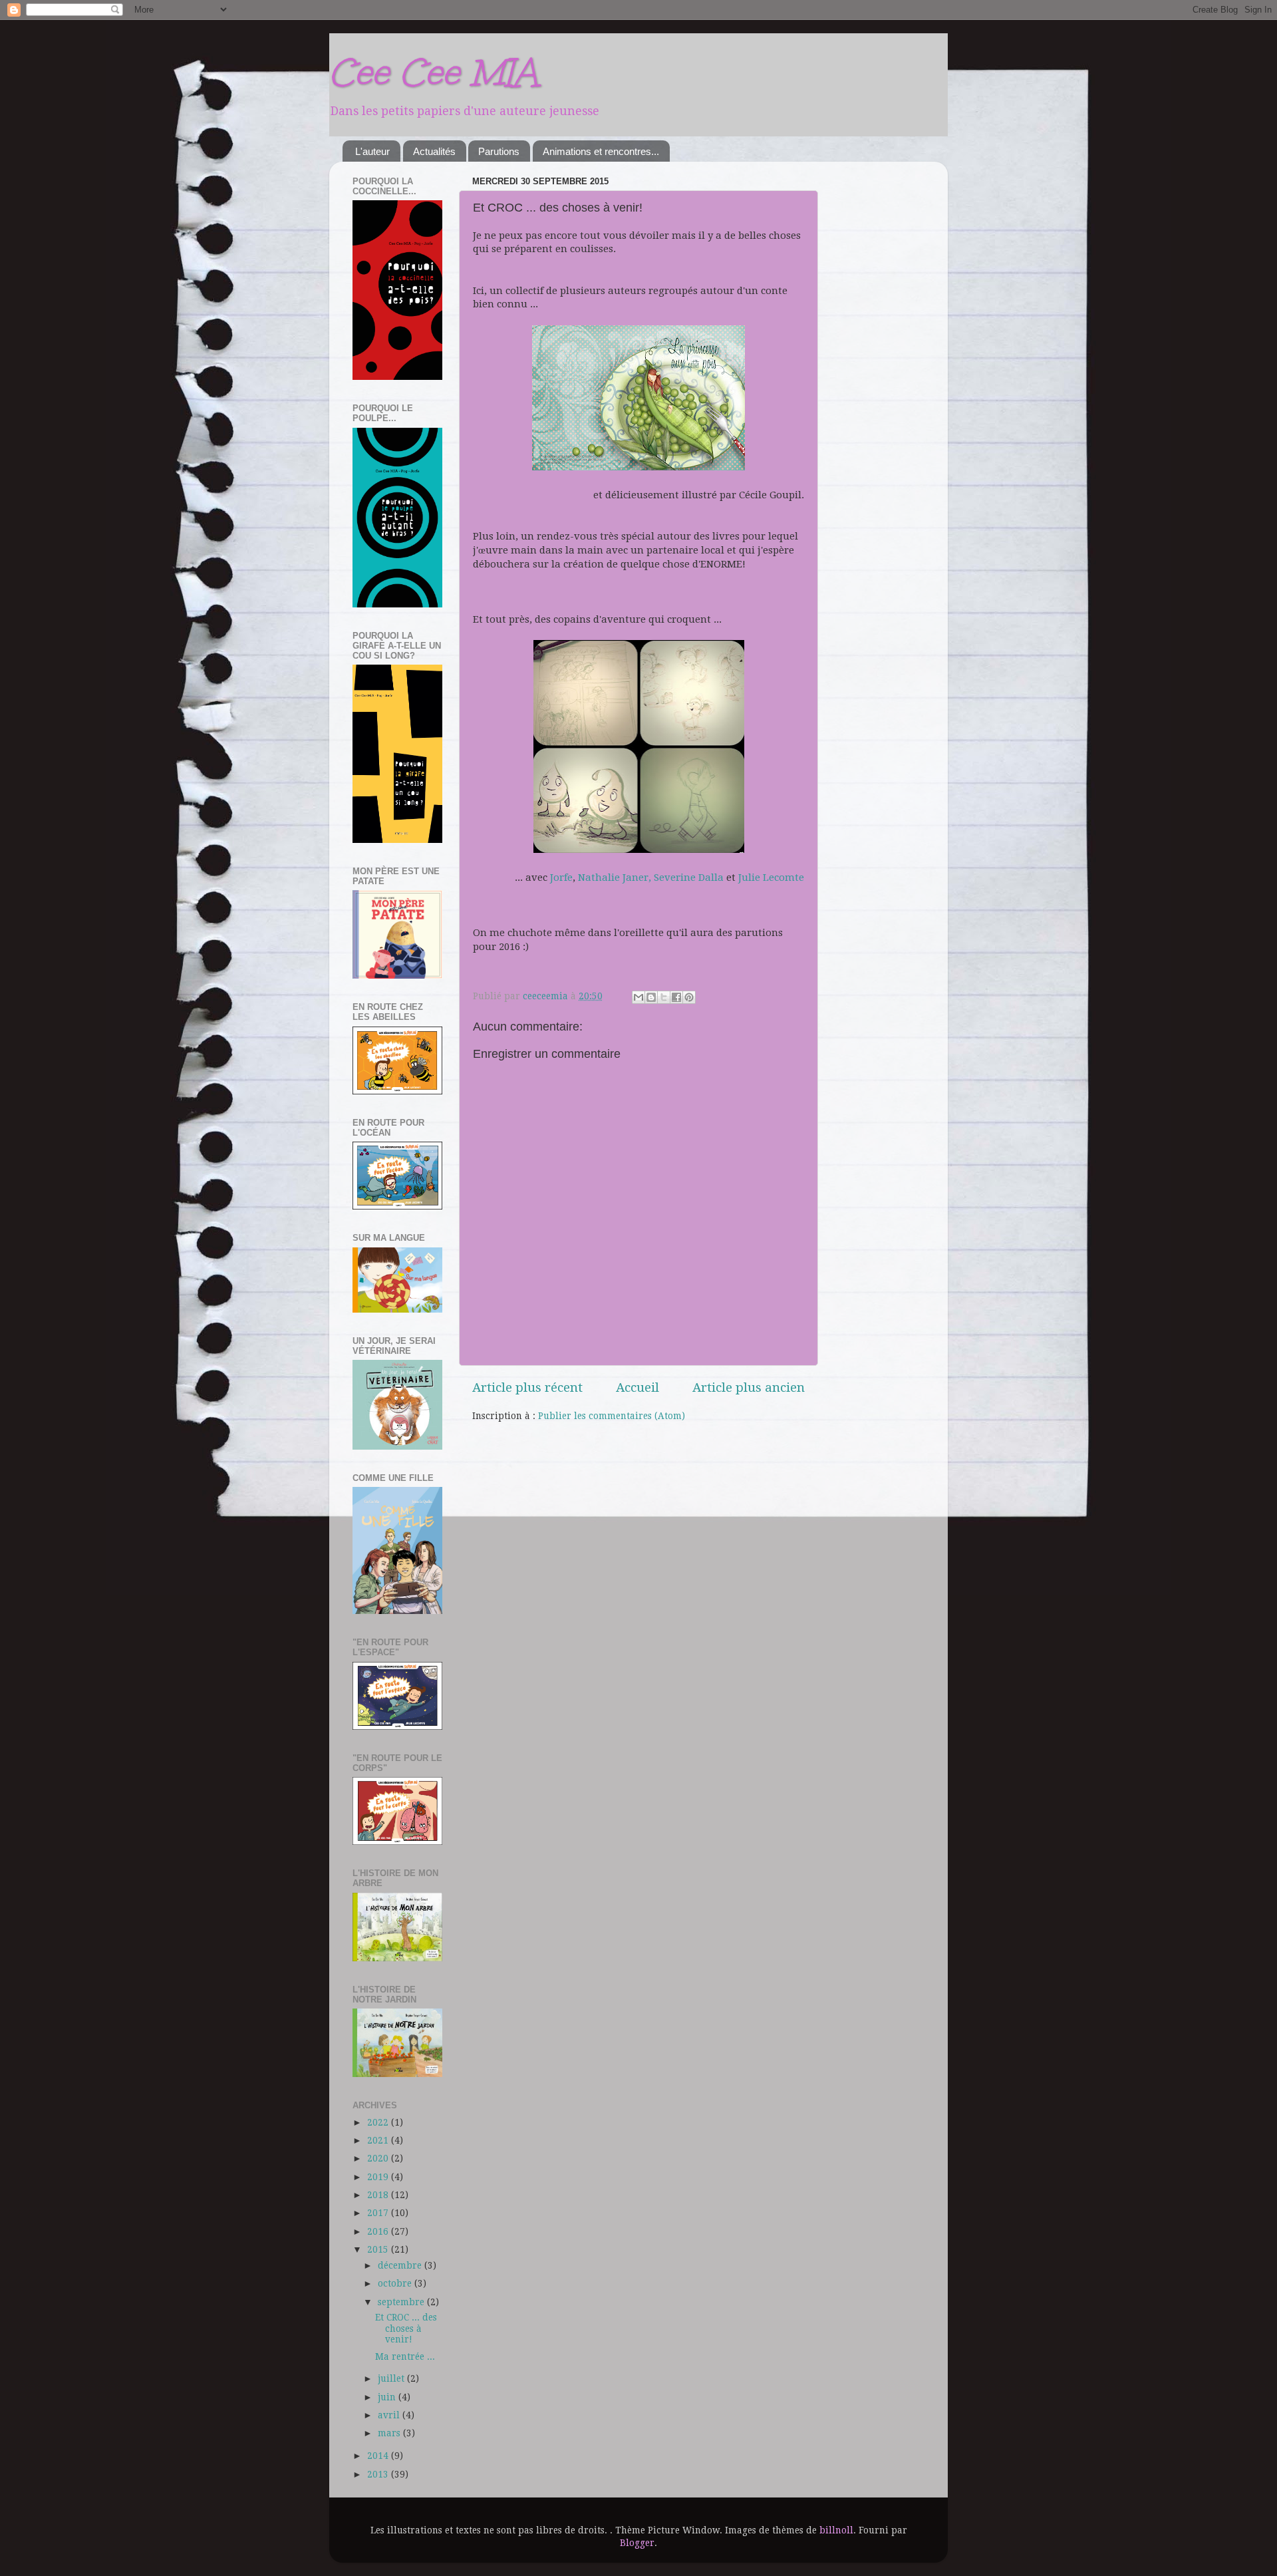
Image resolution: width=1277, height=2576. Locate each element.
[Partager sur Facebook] (676, 997)
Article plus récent (527, 1387)
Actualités (434, 151)
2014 (379, 2456)
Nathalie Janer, (615, 878)
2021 (379, 2140)
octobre (396, 2283)
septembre (402, 2302)
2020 (379, 2158)
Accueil (638, 1387)
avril (390, 2415)
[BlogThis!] (651, 997)
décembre (401, 2265)
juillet (392, 2378)
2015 (379, 2249)
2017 (379, 2213)
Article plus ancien (749, 1387)
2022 (379, 2122)
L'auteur (372, 151)
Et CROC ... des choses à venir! (406, 2328)
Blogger (637, 2543)
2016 (379, 2231)
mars (390, 2433)
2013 (379, 2474)
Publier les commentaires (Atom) (612, 1416)
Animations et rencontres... (601, 151)
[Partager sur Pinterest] (689, 997)
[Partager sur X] (664, 997)
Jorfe (561, 878)
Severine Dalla (689, 878)
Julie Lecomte (771, 878)
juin (388, 2397)
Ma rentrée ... (405, 2356)
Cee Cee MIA (433, 72)
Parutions (499, 151)
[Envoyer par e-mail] (638, 997)
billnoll (836, 2530)
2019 (379, 2177)
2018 (379, 2195)
